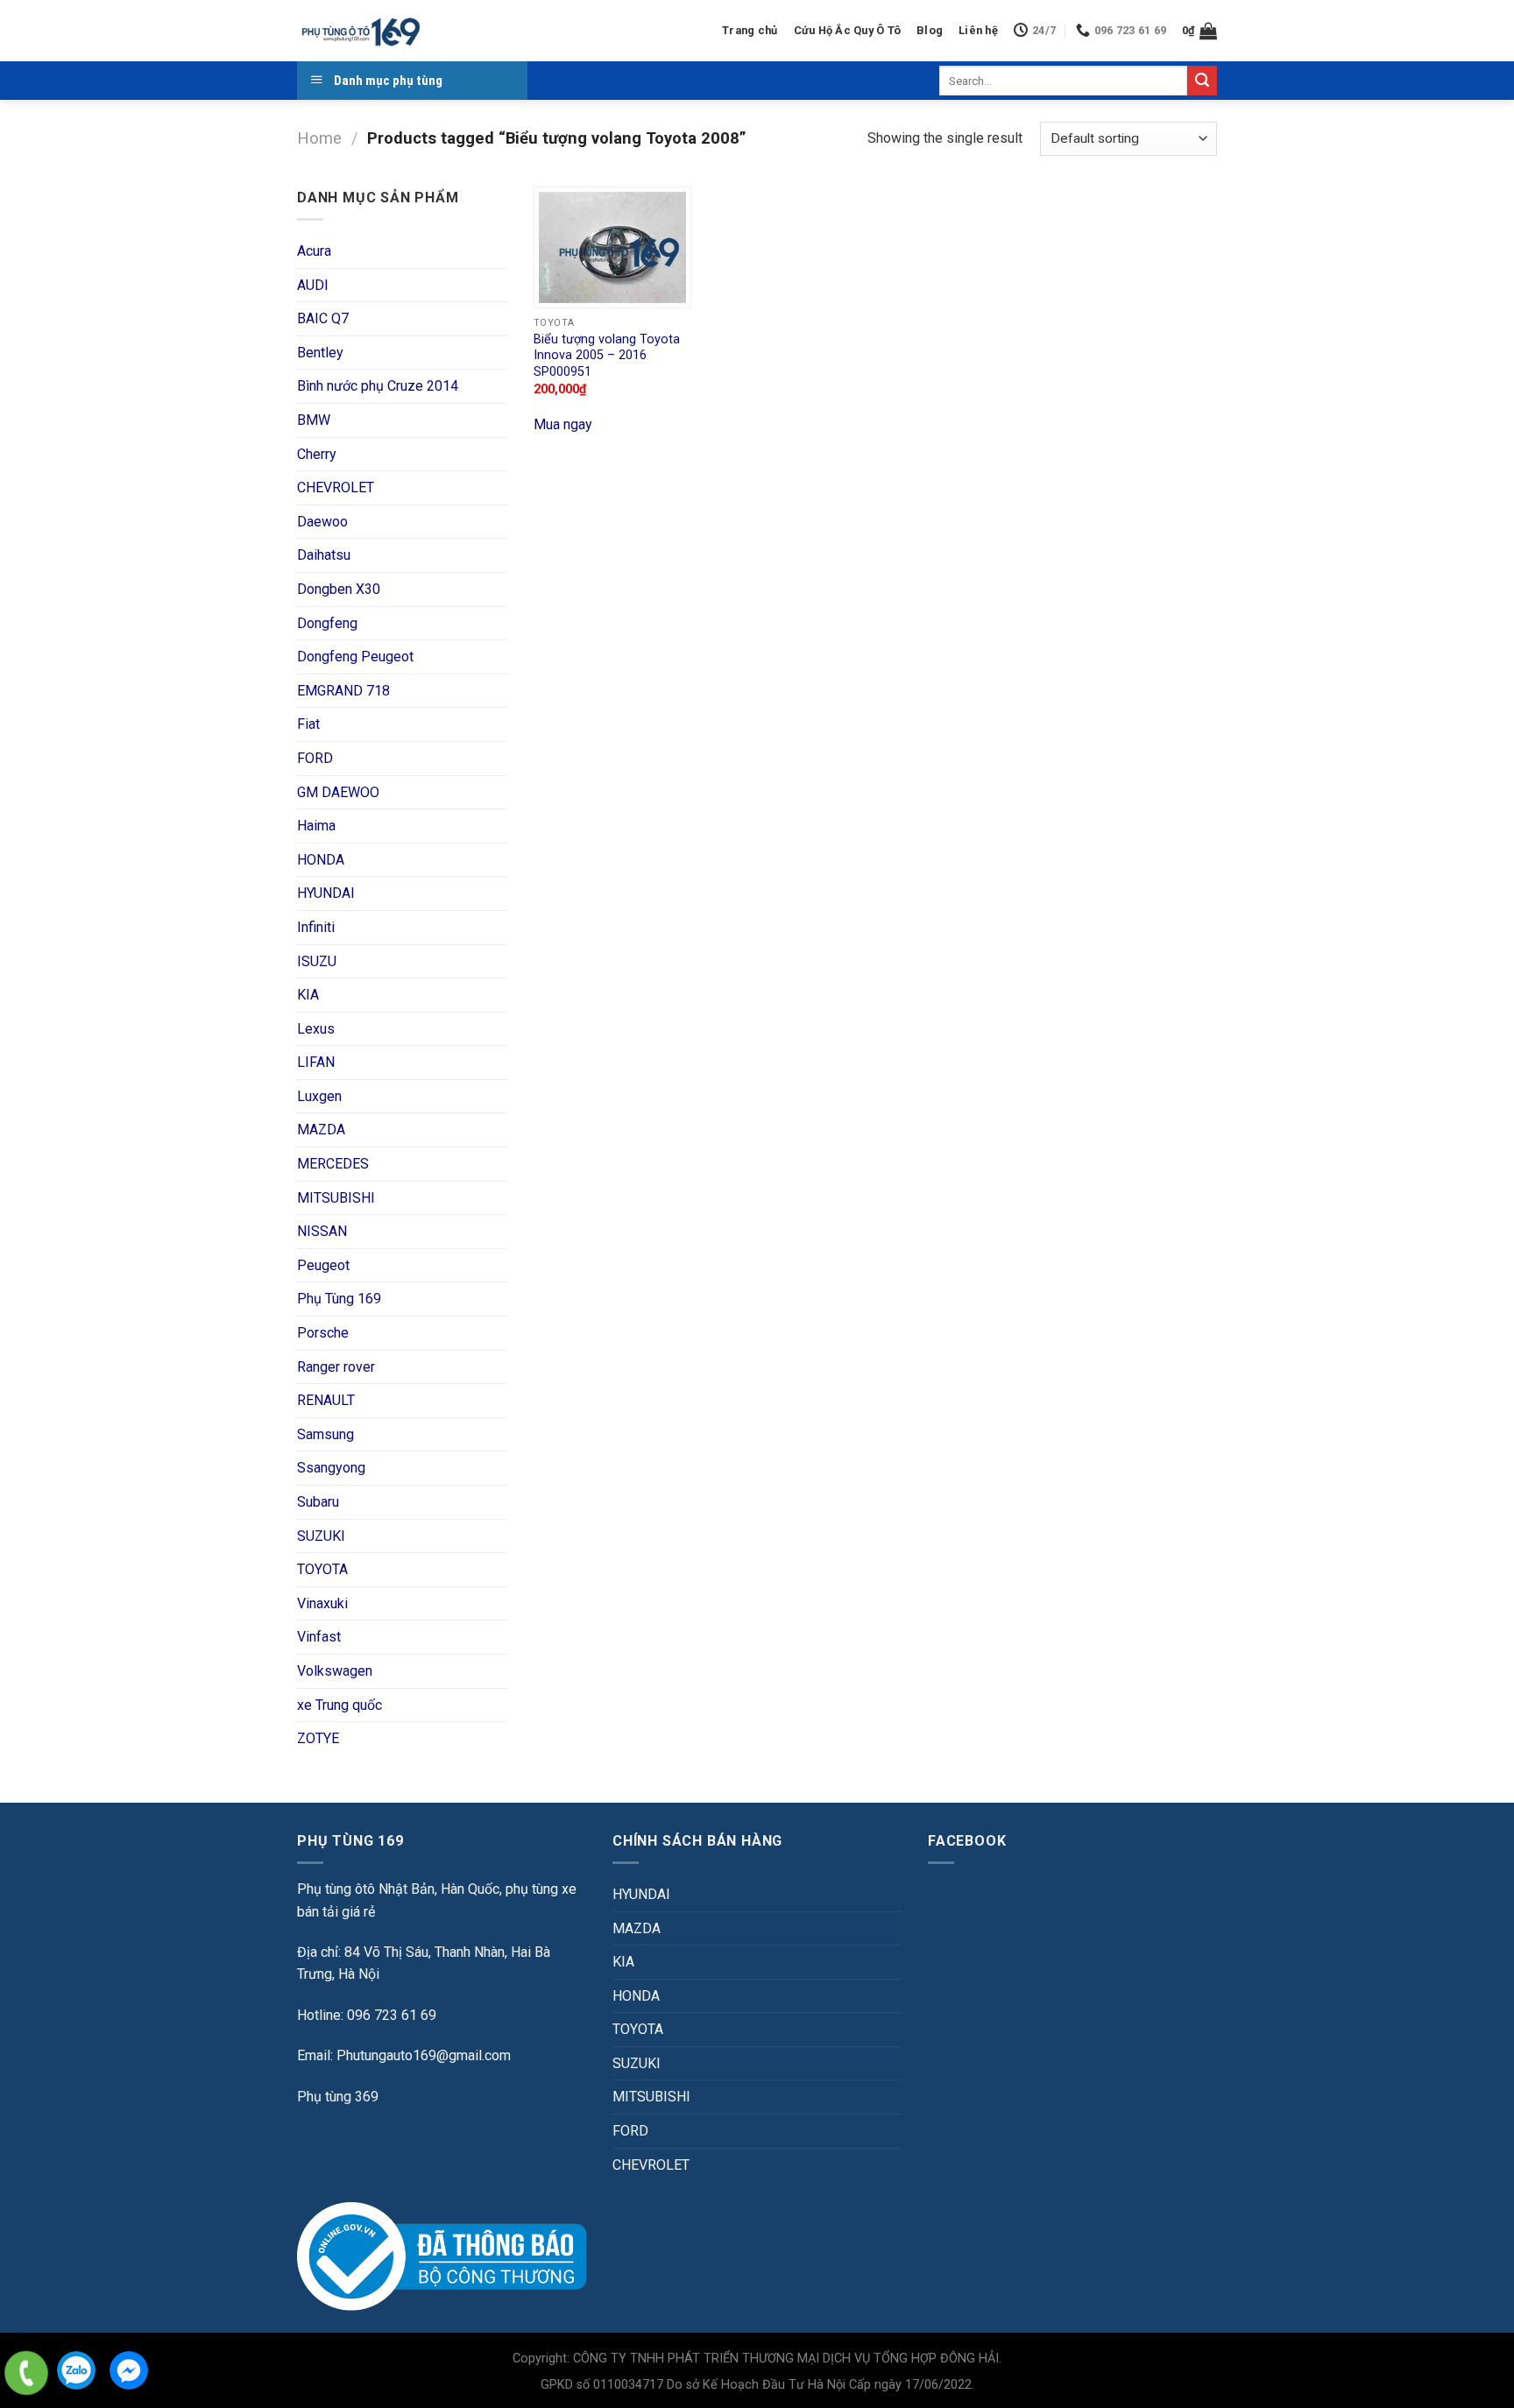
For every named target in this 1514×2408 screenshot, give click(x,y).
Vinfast (319, 1637)
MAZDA (321, 1130)
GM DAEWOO (338, 792)
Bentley (320, 353)
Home (319, 138)
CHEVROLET (336, 487)
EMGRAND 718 (343, 691)
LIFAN (316, 1062)
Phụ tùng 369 (338, 2097)
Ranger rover (336, 1367)
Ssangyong (331, 1468)
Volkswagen (335, 1671)
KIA (308, 995)
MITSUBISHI (336, 1198)
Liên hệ (978, 30)
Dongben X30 (339, 589)
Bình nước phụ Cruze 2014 (378, 386)
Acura (314, 251)
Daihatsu (324, 555)
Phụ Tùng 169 (339, 1299)
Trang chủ (750, 30)
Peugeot (323, 1265)
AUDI (313, 285)
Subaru (318, 1502)
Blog (930, 30)
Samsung (325, 1434)
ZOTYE (318, 1738)
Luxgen (319, 1096)
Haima (316, 826)
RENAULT (326, 1400)
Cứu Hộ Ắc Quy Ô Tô (848, 30)
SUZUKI (321, 1536)
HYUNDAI (326, 893)
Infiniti (316, 927)
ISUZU (317, 961)
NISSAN (322, 1231)
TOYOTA (322, 1569)
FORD (315, 758)
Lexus (316, 1029)
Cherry (317, 454)
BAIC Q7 (323, 318)
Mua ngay (563, 424)
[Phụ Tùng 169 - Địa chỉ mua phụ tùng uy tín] (360, 31)
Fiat (308, 724)
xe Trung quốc (340, 1705)
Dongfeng (327, 623)
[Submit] (1202, 81)
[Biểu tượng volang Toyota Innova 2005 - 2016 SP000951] (612, 247)
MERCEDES (333, 1164)
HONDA (321, 860)
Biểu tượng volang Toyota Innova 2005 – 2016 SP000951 (607, 356)
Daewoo (322, 522)
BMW (314, 420)
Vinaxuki (322, 1603)
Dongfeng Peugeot (355, 657)
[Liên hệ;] (26, 2373)
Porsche (323, 1333)
